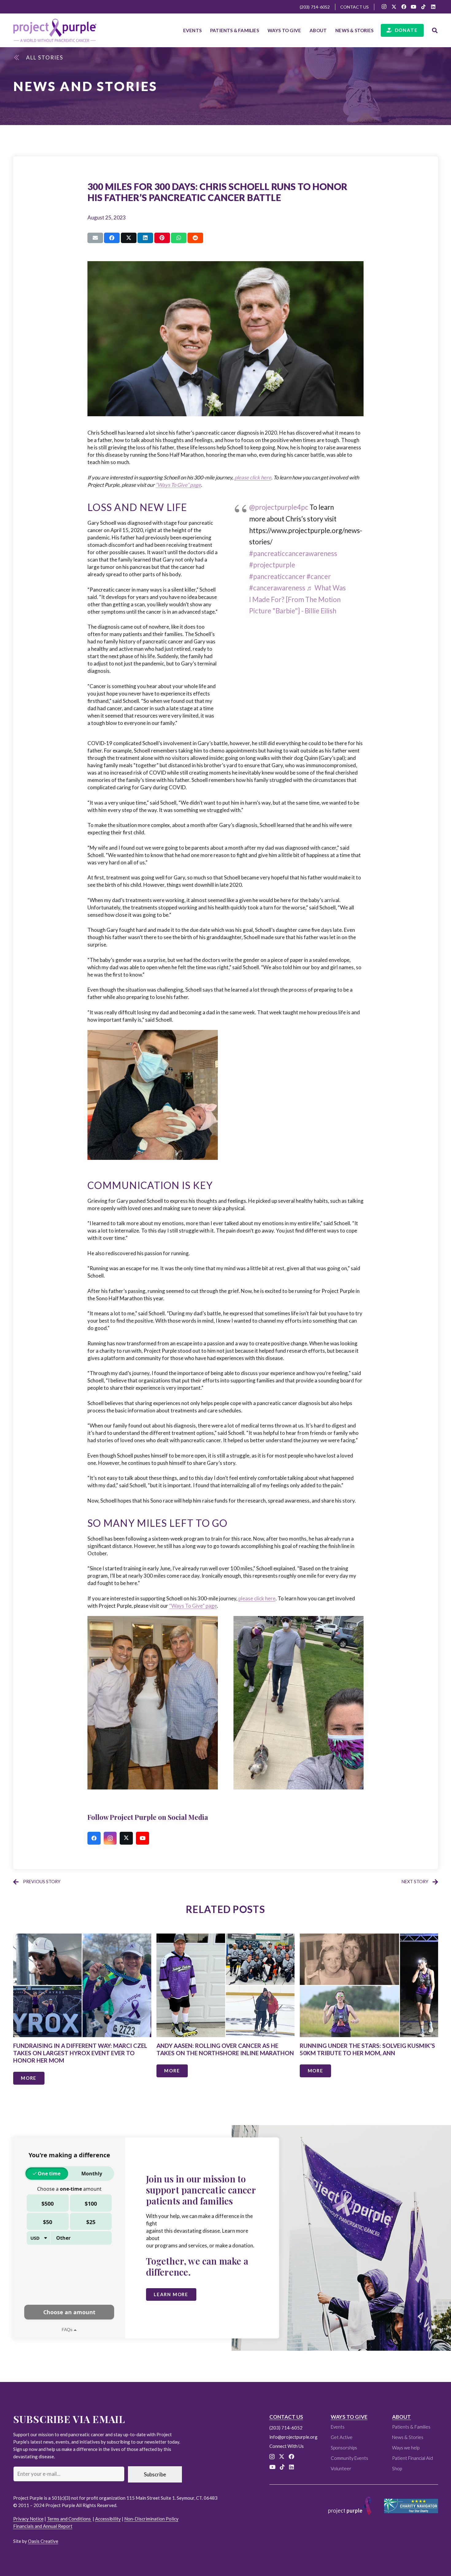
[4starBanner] (411, 2506)
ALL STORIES (45, 57)
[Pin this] (162, 238)
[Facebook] (404, 7)
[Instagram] (384, 7)
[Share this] (112, 238)
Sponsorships (344, 2448)
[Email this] (95, 238)
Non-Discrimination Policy (151, 2519)
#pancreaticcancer (277, 576)
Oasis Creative (43, 2541)
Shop (397, 2468)
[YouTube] (414, 7)
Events (338, 2427)
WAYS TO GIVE (349, 2417)
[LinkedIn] (433, 7)
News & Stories (408, 2437)
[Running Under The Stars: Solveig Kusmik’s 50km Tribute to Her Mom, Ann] (369, 2014)
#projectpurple (272, 565)
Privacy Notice (28, 2519)
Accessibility (108, 2519)
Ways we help (406, 2448)
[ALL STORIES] (20, 58)
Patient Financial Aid (412, 2458)
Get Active (342, 2437)
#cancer (319, 576)
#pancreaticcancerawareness (293, 553)
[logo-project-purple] (55, 30)
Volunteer (341, 2468)
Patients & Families (411, 2427)
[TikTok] (423, 7)
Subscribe (155, 2474)
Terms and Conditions (69, 2519)
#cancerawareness (277, 588)
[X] (394, 7)
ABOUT (401, 2417)
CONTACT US (286, 2417)
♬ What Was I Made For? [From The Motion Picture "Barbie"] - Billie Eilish (297, 599)
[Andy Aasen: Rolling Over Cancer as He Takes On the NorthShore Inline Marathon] (225, 2014)
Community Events (349, 2458)
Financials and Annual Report (43, 2526)
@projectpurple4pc (279, 507)
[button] (262, 30)
